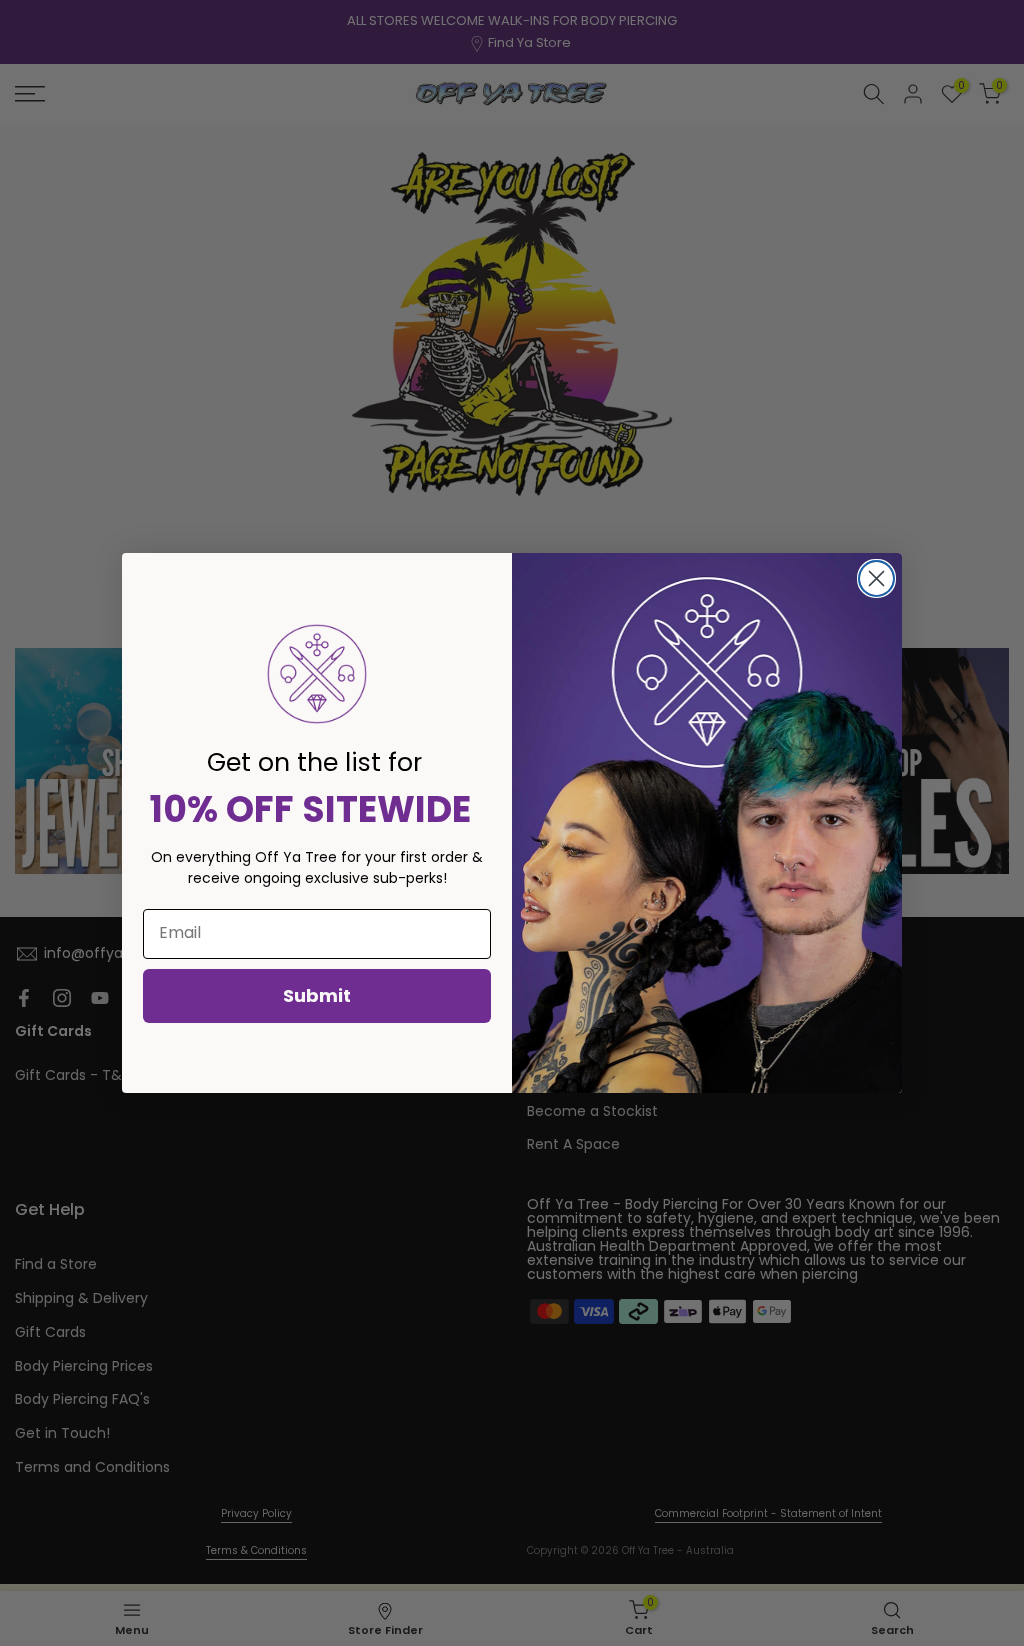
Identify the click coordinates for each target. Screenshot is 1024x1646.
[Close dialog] (876, 578)
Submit (317, 995)
